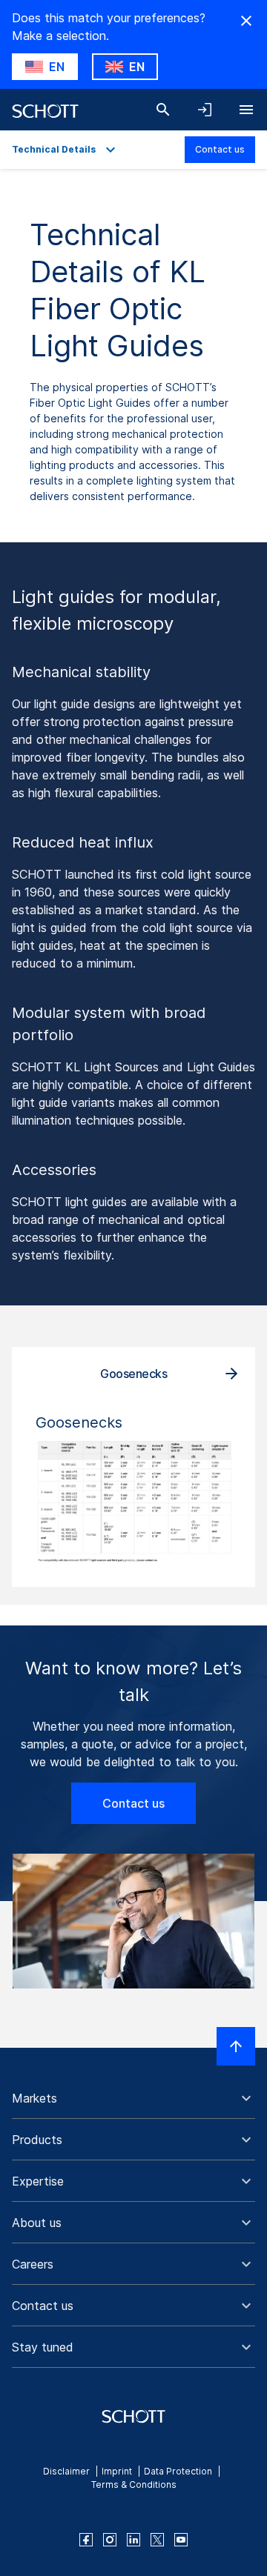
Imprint (117, 2471)
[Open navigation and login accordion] (205, 110)
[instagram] (110, 2540)
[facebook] (86, 2540)
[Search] (163, 110)
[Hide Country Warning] (246, 21)
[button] (133, 2098)
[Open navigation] (246, 110)
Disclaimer (66, 2471)
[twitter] (157, 2540)
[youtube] (181, 2540)
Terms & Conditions (134, 2485)
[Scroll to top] (236, 2046)
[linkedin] (133, 2540)
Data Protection (178, 2471)
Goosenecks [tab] (133, 1374)
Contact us (220, 149)
